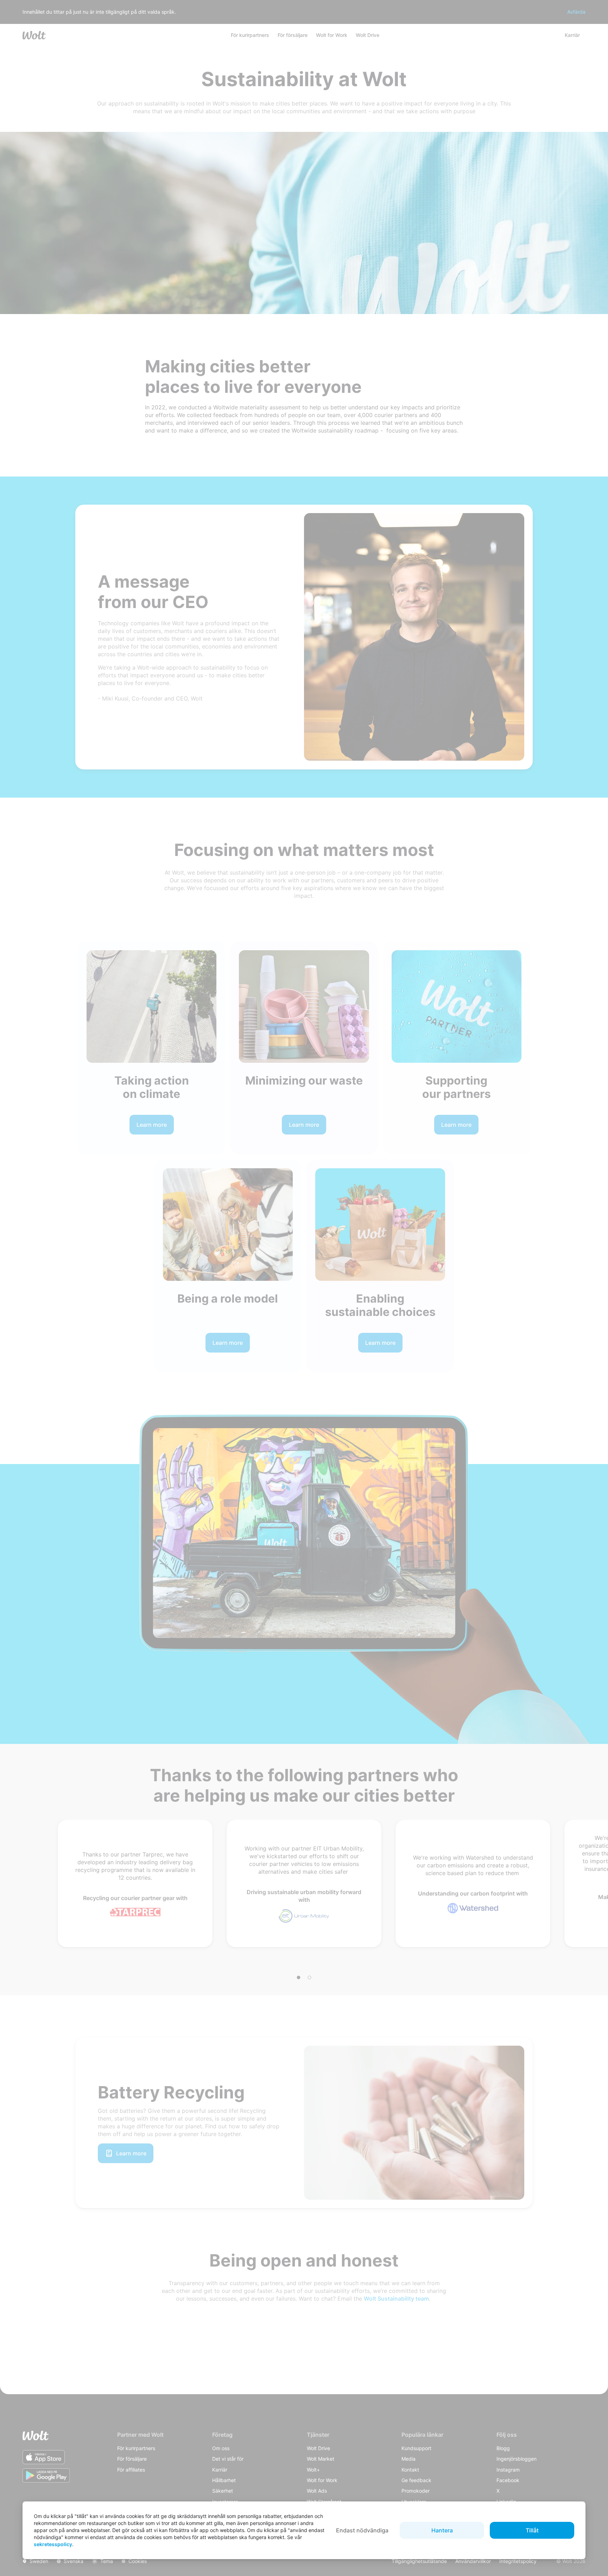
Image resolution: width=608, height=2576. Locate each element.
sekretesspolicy (53, 2544)
